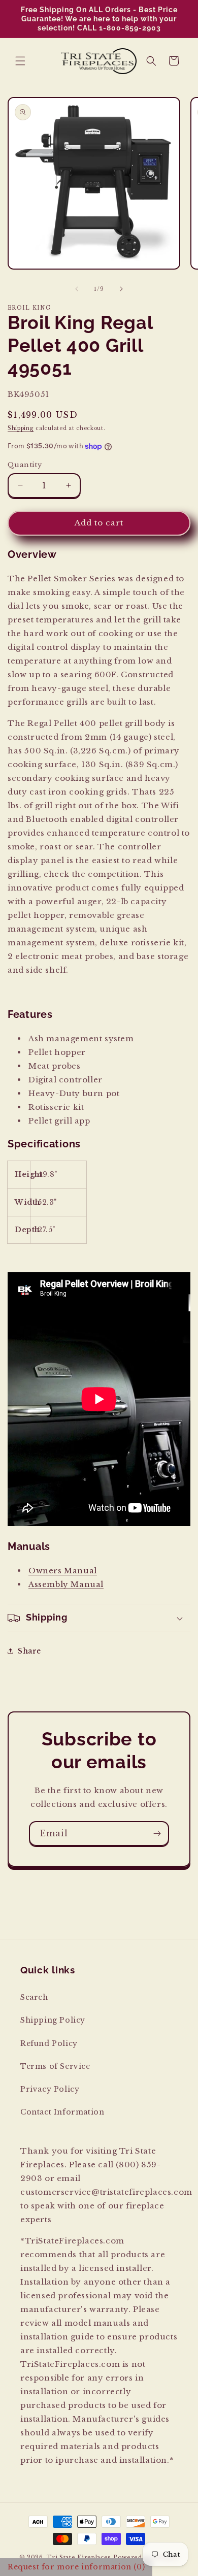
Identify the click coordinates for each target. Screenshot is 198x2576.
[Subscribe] (157, 1834)
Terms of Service (55, 2066)
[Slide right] (121, 289)
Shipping (21, 428)
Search (34, 1997)
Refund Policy (49, 2043)
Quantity (25, 465)
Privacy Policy (50, 2089)
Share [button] (29, 1651)
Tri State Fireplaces (79, 2557)
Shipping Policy (53, 2020)
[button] (20, 61)
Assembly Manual (66, 1584)
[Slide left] (77, 289)
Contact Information (62, 2112)
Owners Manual (63, 1571)
